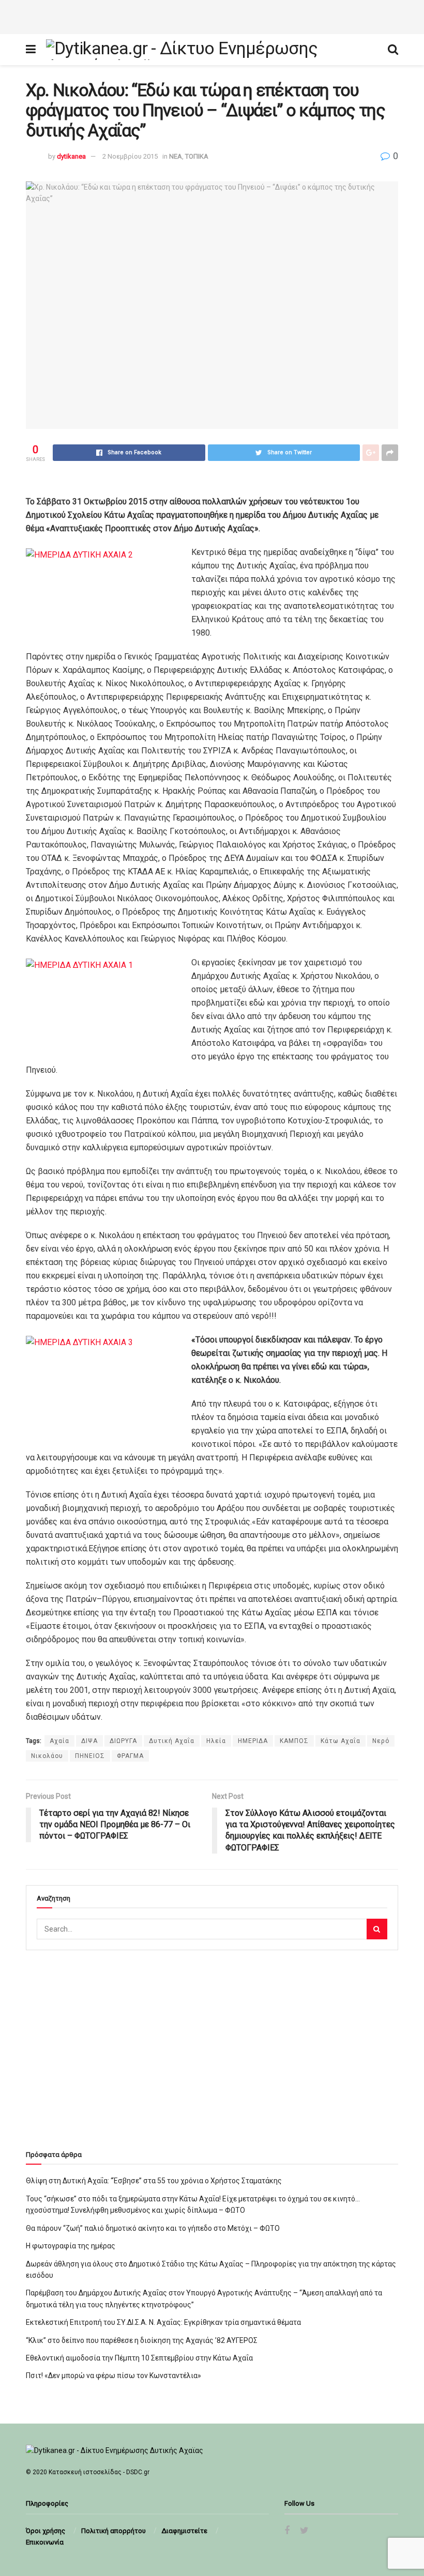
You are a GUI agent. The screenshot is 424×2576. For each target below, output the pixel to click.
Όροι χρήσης (46, 2531)
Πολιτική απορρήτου (113, 2531)
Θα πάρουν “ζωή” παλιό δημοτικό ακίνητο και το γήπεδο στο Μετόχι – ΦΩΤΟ (153, 2228)
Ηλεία (216, 1741)
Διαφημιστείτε (184, 2531)
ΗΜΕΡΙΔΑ (253, 1741)
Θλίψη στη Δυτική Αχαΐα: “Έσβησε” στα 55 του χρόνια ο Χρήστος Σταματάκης (154, 2181)
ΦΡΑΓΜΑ (130, 1756)
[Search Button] (377, 1929)
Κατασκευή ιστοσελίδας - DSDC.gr (99, 2472)
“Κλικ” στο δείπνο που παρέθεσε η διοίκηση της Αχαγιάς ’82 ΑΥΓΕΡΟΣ (142, 2340)
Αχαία (59, 1741)
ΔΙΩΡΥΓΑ (123, 1741)
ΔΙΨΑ (89, 1741)
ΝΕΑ (176, 156)
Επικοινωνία (45, 2542)
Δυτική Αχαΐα (172, 1741)
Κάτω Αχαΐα (340, 1741)
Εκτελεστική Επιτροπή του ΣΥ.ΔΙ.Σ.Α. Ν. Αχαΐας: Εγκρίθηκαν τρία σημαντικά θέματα (163, 2322)
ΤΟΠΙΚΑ (197, 156)
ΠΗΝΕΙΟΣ (90, 1756)
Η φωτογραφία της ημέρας (71, 2246)
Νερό (381, 1741)
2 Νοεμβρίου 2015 (130, 156)
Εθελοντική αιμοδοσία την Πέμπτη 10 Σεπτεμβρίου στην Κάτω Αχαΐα (139, 2358)
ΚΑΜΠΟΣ (294, 1741)
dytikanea (71, 156)
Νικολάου (47, 1756)
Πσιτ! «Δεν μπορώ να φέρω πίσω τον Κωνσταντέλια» (113, 2376)
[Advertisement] (212, 16)
